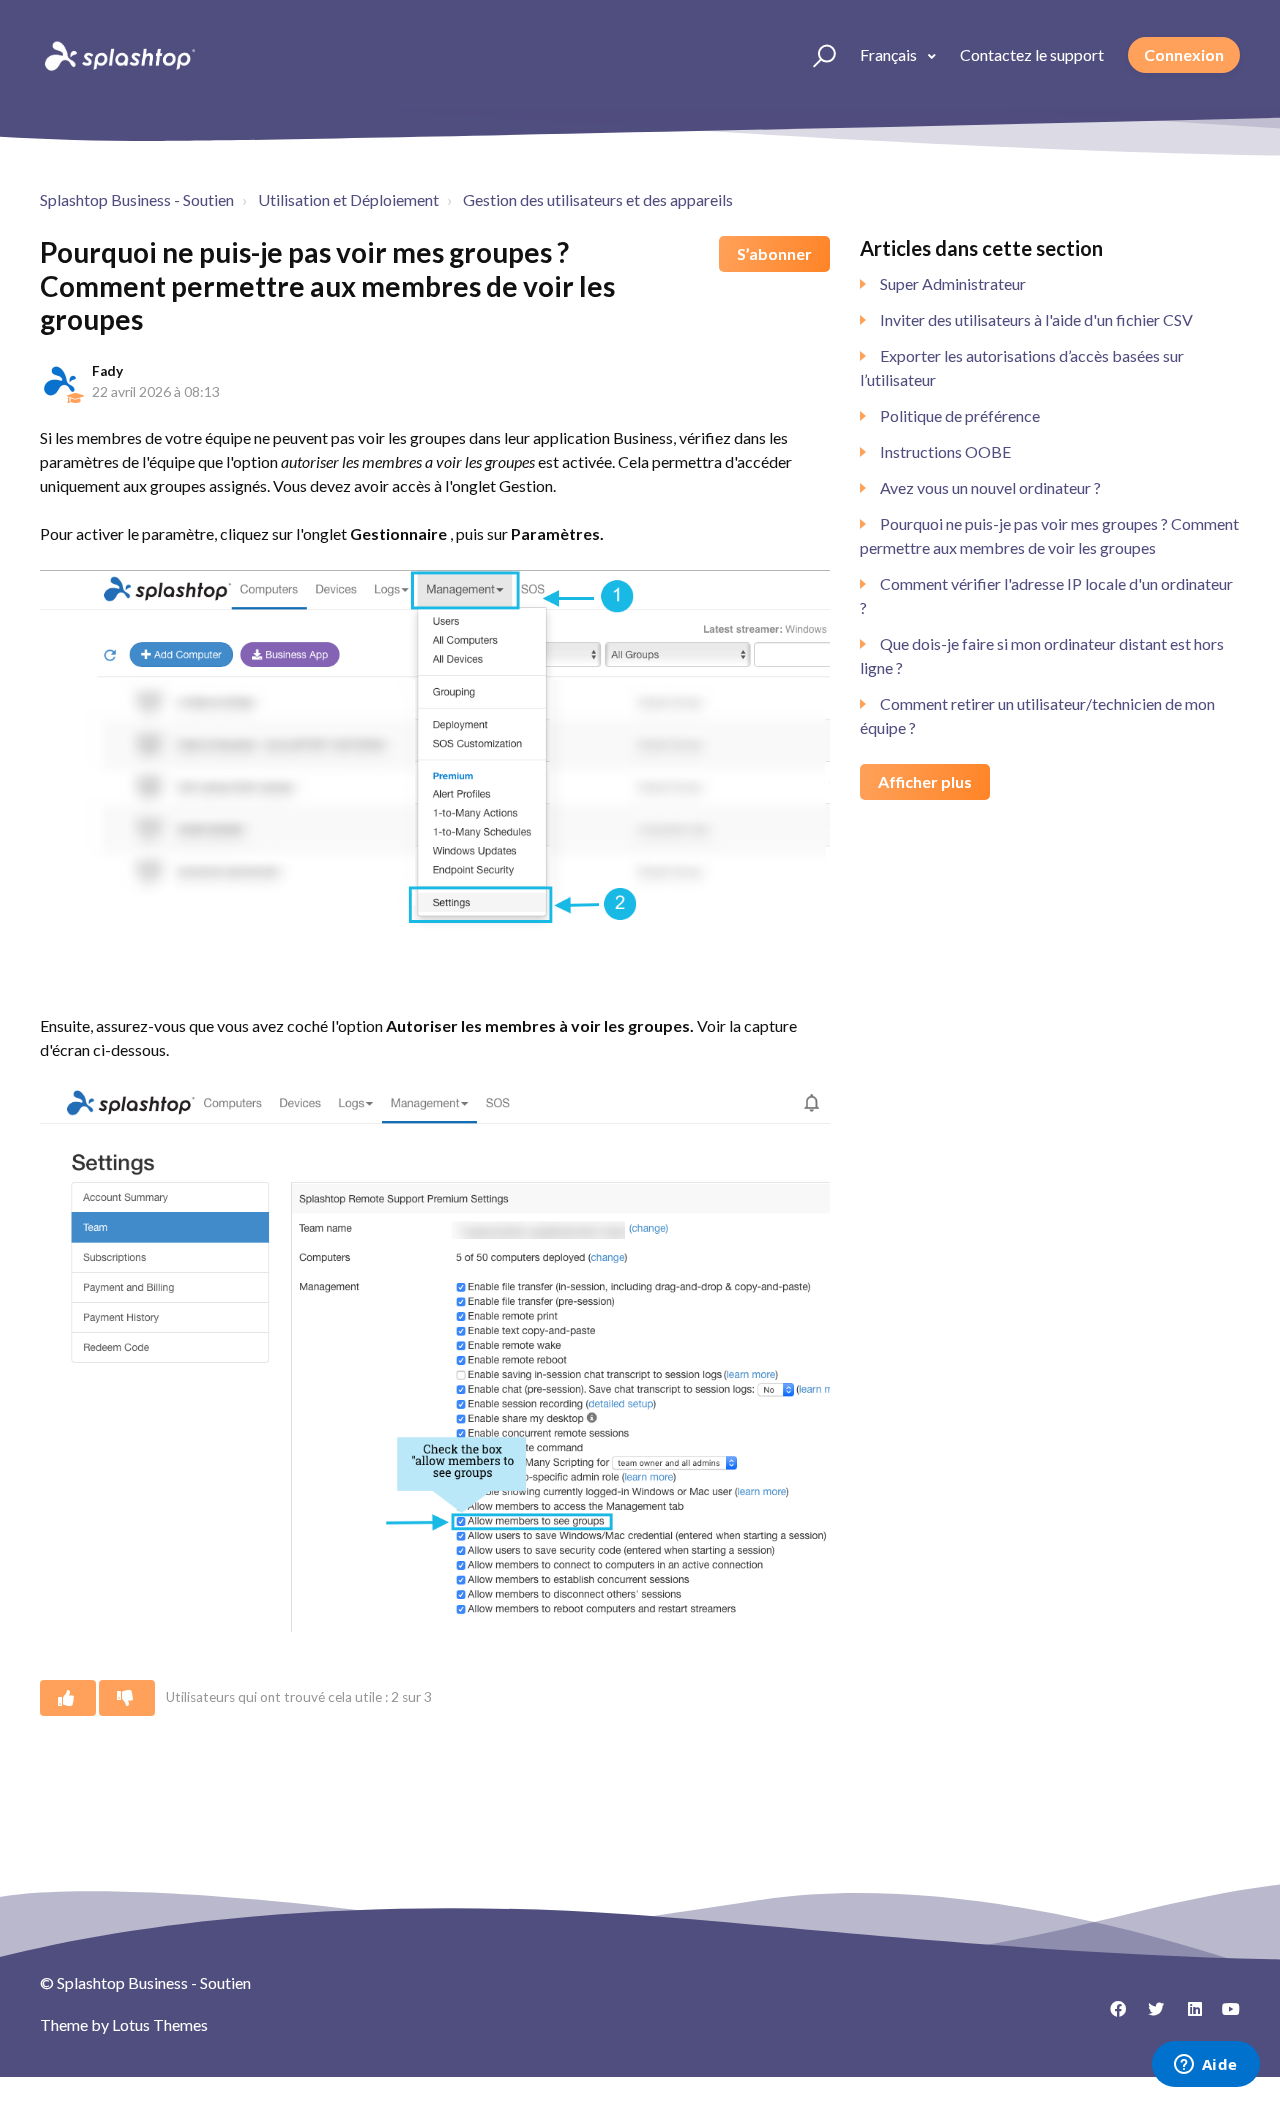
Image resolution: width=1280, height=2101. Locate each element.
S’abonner (774, 253)
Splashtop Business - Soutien (137, 199)
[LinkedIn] (1187, 2016)
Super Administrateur (953, 283)
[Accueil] (118, 55)
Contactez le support (1032, 54)
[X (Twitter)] (1149, 2016)
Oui (68, 1698)
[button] (815, 55)
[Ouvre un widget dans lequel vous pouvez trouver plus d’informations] (1205, 2066)
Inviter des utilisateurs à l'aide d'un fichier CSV (1036, 319)
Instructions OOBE (945, 451)
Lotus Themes (160, 2024)
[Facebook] (1111, 2016)
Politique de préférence (960, 415)
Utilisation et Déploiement (348, 199)
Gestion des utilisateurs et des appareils (598, 199)
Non (127, 1698)
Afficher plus (925, 781)
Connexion (1184, 54)
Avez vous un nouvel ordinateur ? (990, 487)
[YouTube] (1225, 2016)
